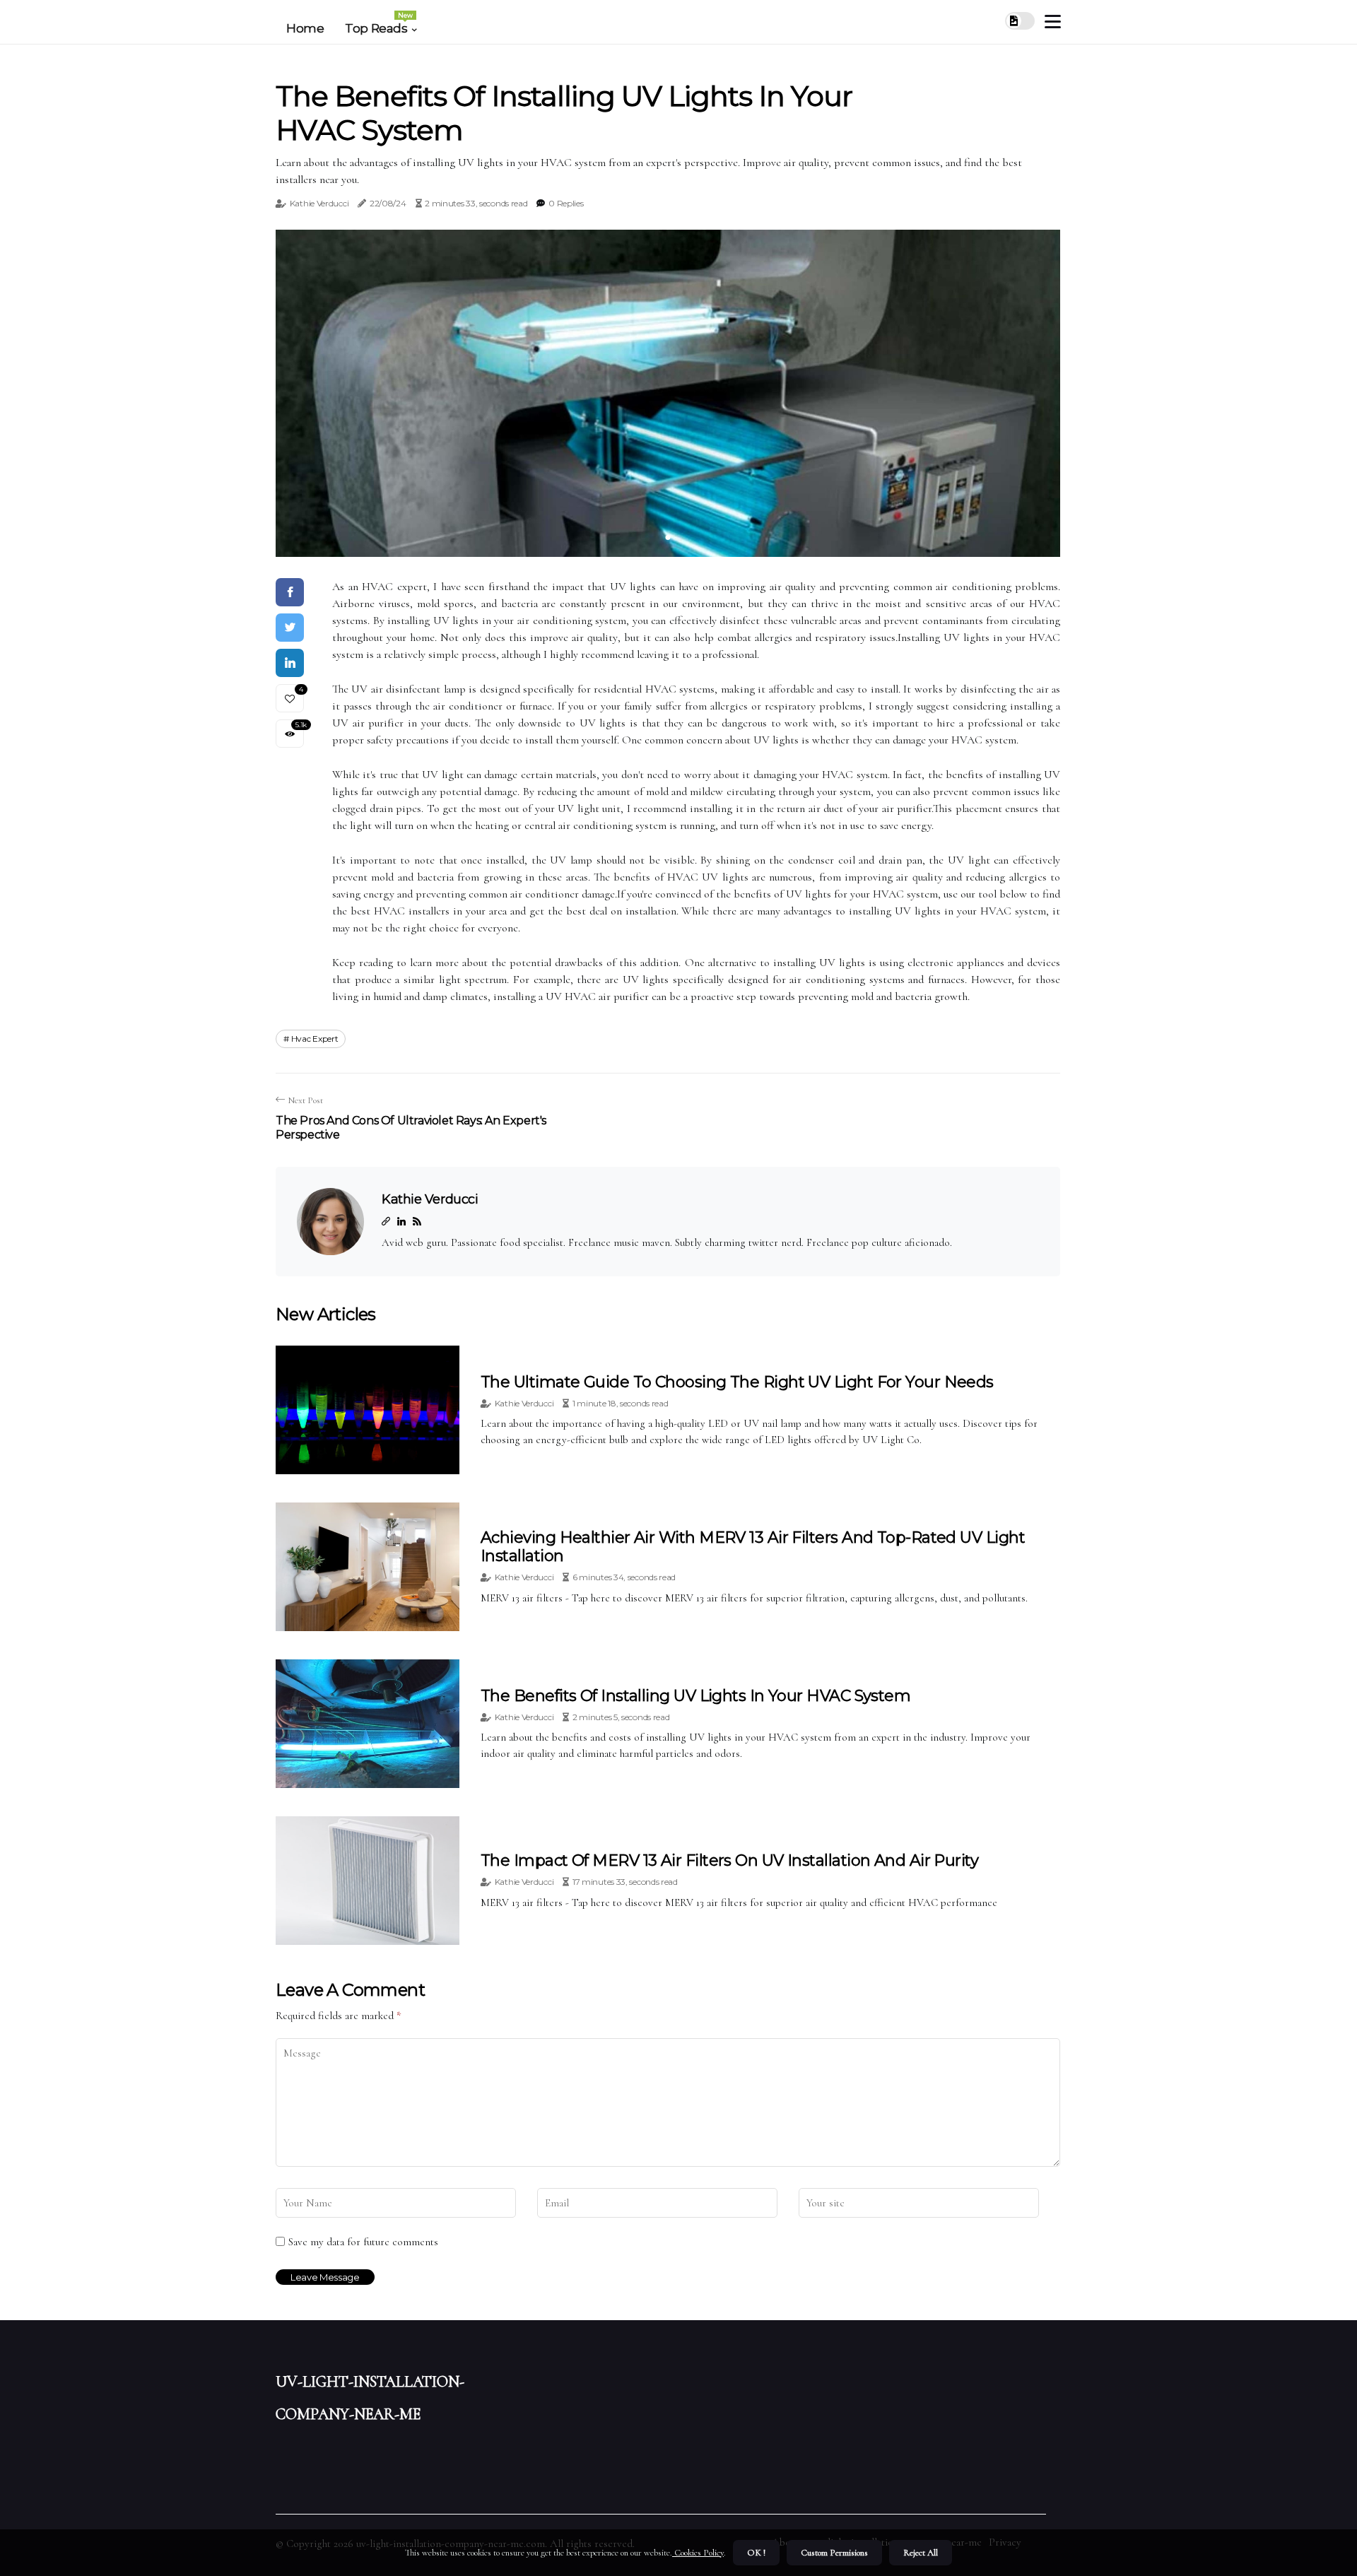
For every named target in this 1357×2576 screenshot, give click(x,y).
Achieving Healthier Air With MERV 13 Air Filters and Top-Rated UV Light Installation (753, 1547)
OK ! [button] (756, 2553)
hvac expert (315, 1039)
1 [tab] (668, 537)
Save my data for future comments (363, 2242)
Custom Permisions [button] (834, 2553)
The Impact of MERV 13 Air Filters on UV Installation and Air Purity (729, 1860)
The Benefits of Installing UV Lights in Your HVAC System (695, 1696)
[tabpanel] (668, 393)
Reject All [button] (921, 2553)
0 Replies (566, 203)
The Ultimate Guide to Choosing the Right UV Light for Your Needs (737, 1382)
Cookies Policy (698, 2553)
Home (305, 28)
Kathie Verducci (319, 203)
